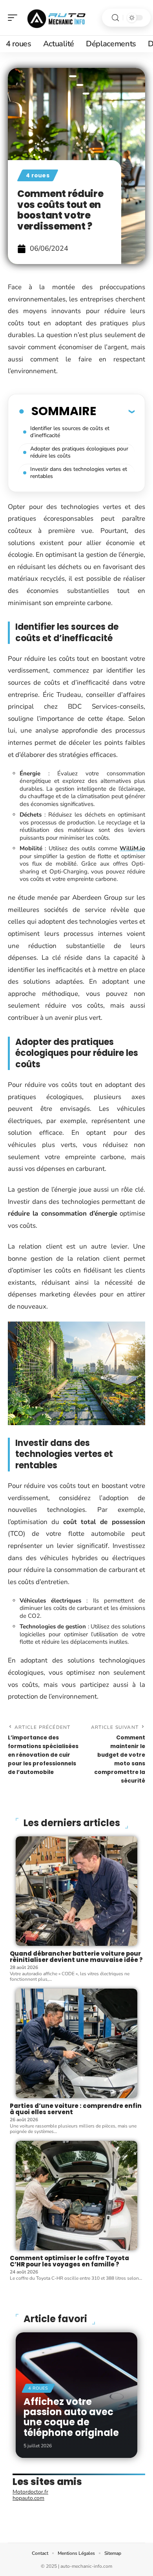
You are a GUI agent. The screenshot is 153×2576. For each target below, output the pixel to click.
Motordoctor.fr (30, 2492)
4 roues (38, 175)
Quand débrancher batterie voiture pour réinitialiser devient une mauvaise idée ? (76, 1957)
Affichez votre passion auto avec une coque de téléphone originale (71, 2417)
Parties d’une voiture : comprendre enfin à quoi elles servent (76, 2109)
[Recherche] (115, 18)
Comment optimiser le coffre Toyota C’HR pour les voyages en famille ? (69, 2261)
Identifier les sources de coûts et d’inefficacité (70, 432)
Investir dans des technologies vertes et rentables (79, 473)
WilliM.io (132, 848)
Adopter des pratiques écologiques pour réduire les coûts (79, 452)
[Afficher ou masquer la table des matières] (115, 411)
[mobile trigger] (15, 18)
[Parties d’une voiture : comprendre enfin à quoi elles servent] (76, 2043)
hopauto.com (28, 2498)
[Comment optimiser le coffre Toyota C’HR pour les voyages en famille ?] (76, 2196)
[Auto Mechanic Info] (56, 18)
